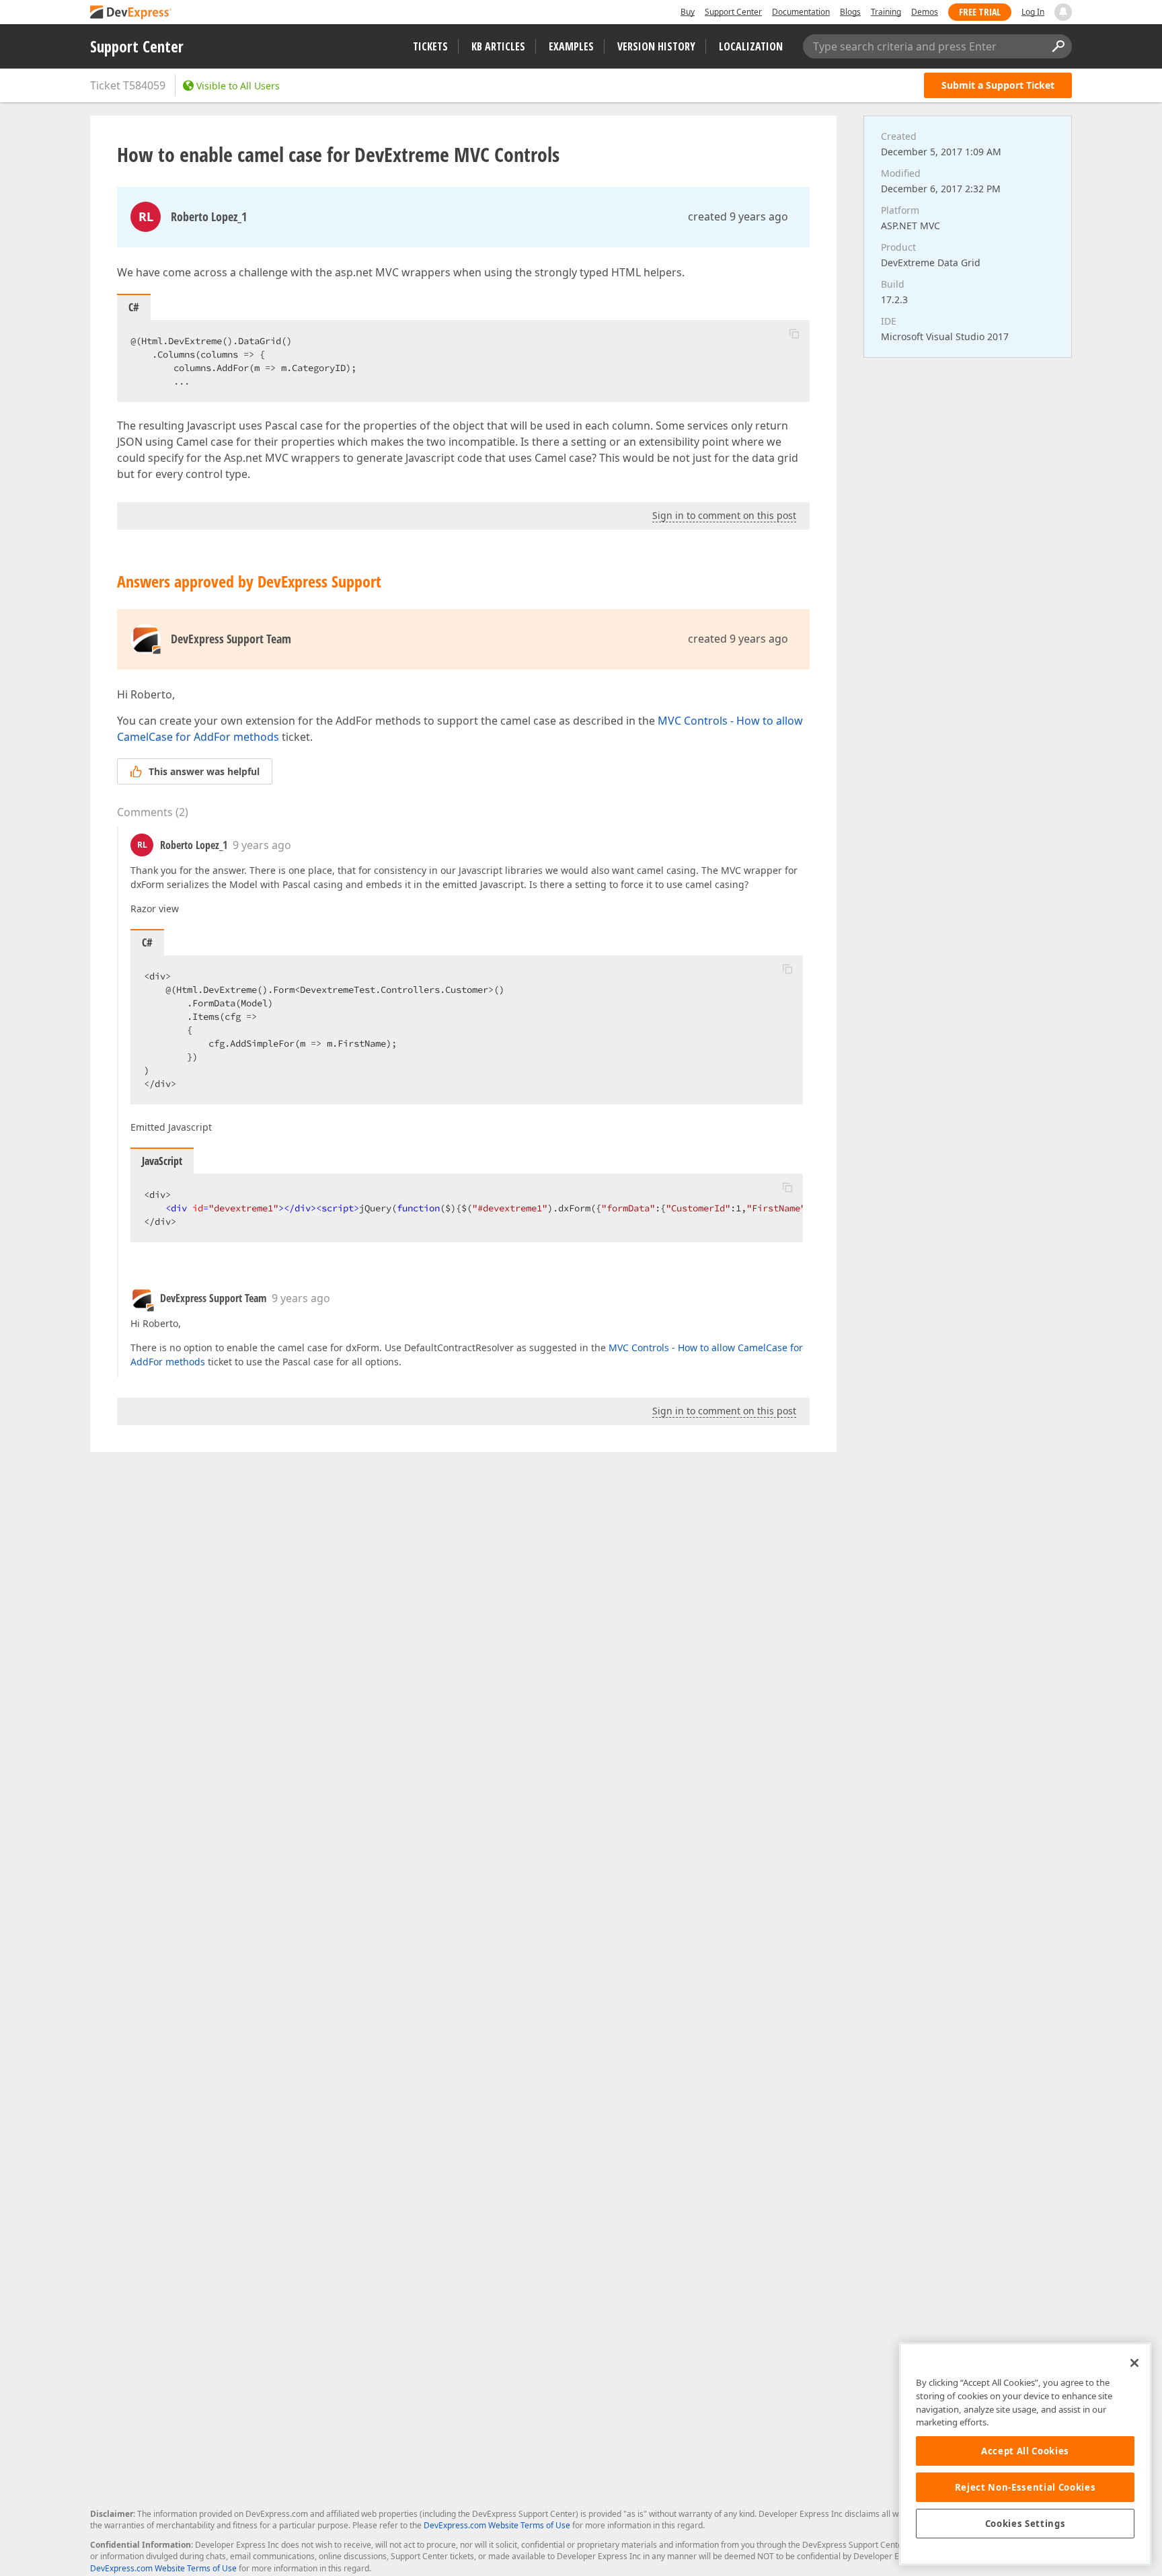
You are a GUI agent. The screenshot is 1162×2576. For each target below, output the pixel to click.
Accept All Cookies (1025, 2451)
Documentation (801, 12)
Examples (571, 46)
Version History (656, 46)
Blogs (850, 12)
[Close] (1134, 2363)
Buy (688, 12)
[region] (1025, 2454)
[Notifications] (1063, 12)
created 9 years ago (738, 216)
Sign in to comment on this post (724, 515)
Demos (925, 12)
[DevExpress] (131, 13)
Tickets (430, 46)
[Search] (1058, 46)
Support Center (733, 12)
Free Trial (980, 12)
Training (886, 12)
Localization (751, 46)
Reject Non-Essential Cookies (1025, 2487)
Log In (1033, 12)
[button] (794, 333)
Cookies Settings (1025, 2524)
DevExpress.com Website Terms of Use (497, 2525)
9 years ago (262, 845)
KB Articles (498, 46)
